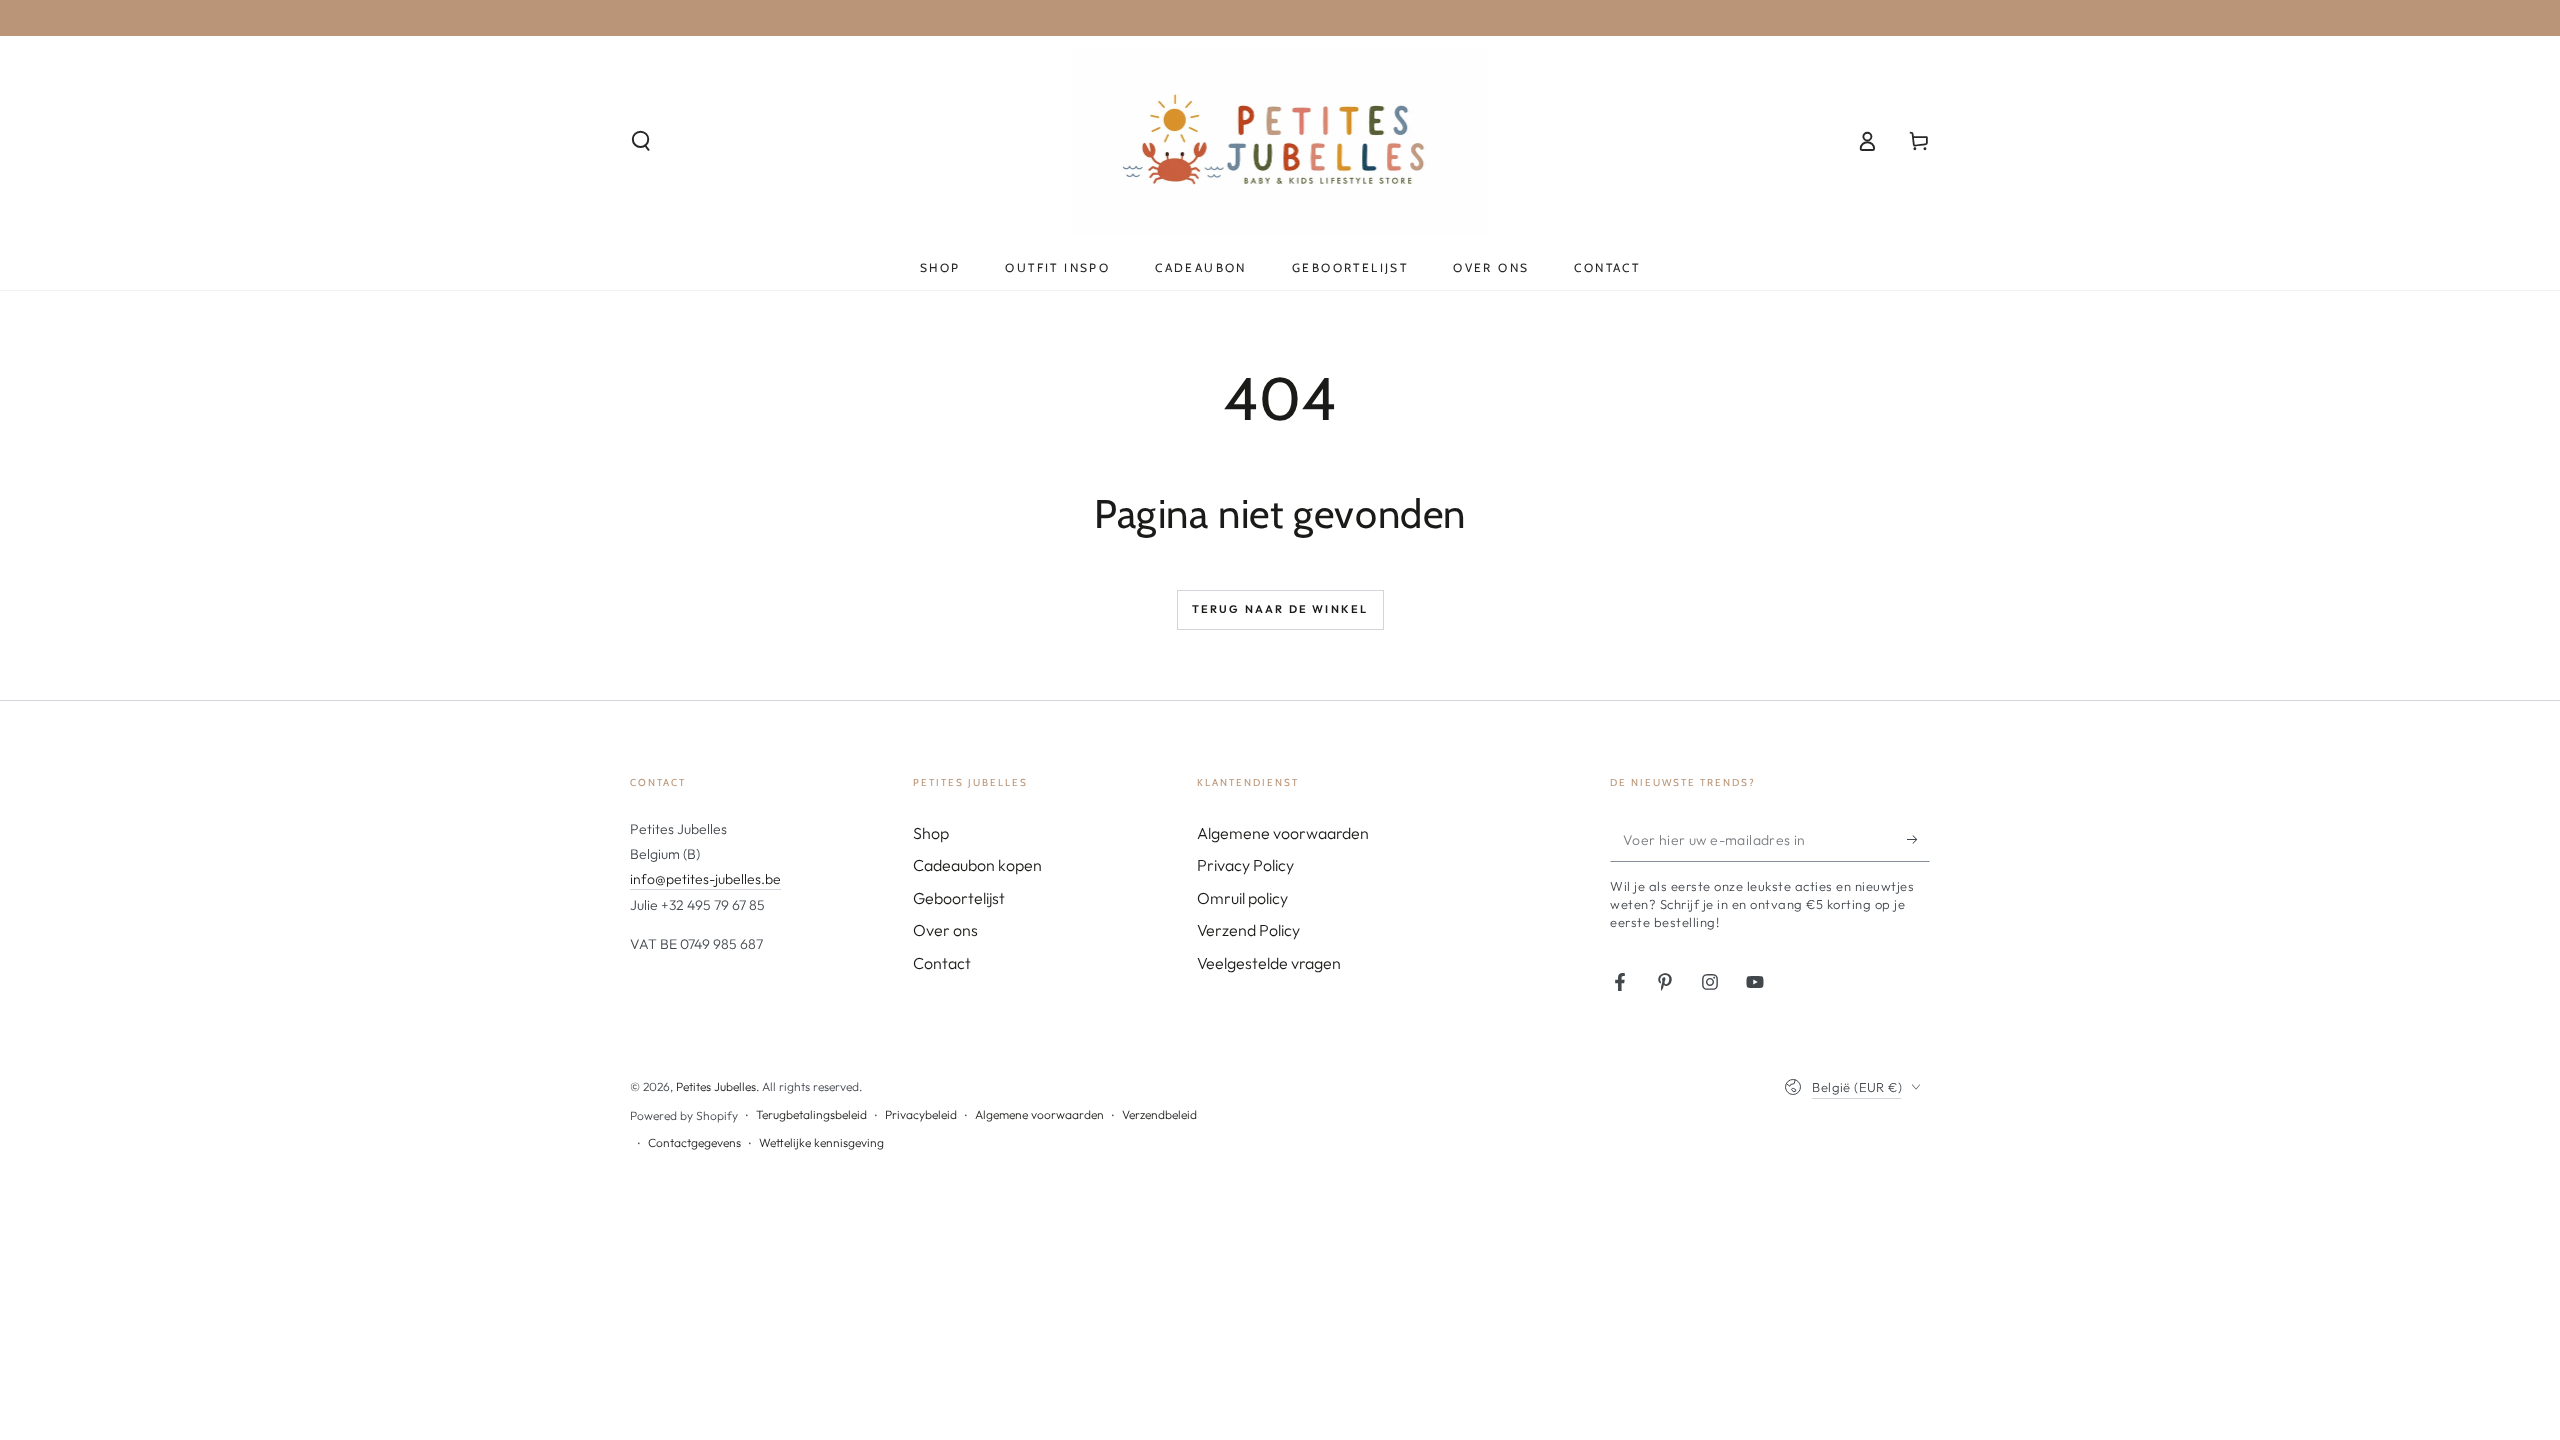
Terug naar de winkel (1280, 609)
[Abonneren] (1918, 839)
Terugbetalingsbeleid (811, 1114)
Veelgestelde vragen (1269, 963)
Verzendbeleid (1159, 1114)
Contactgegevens (694, 1142)
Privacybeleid (921, 1114)
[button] (641, 141)
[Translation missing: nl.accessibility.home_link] (1280, 141)
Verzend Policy (1248, 930)
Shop (931, 833)
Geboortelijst (959, 898)
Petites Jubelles (716, 1086)
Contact (942, 963)
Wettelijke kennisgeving (821, 1142)
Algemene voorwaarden (1283, 833)
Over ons (945, 930)
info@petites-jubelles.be (705, 879)
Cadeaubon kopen (977, 865)
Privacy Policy (1245, 865)
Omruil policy (1242, 898)
